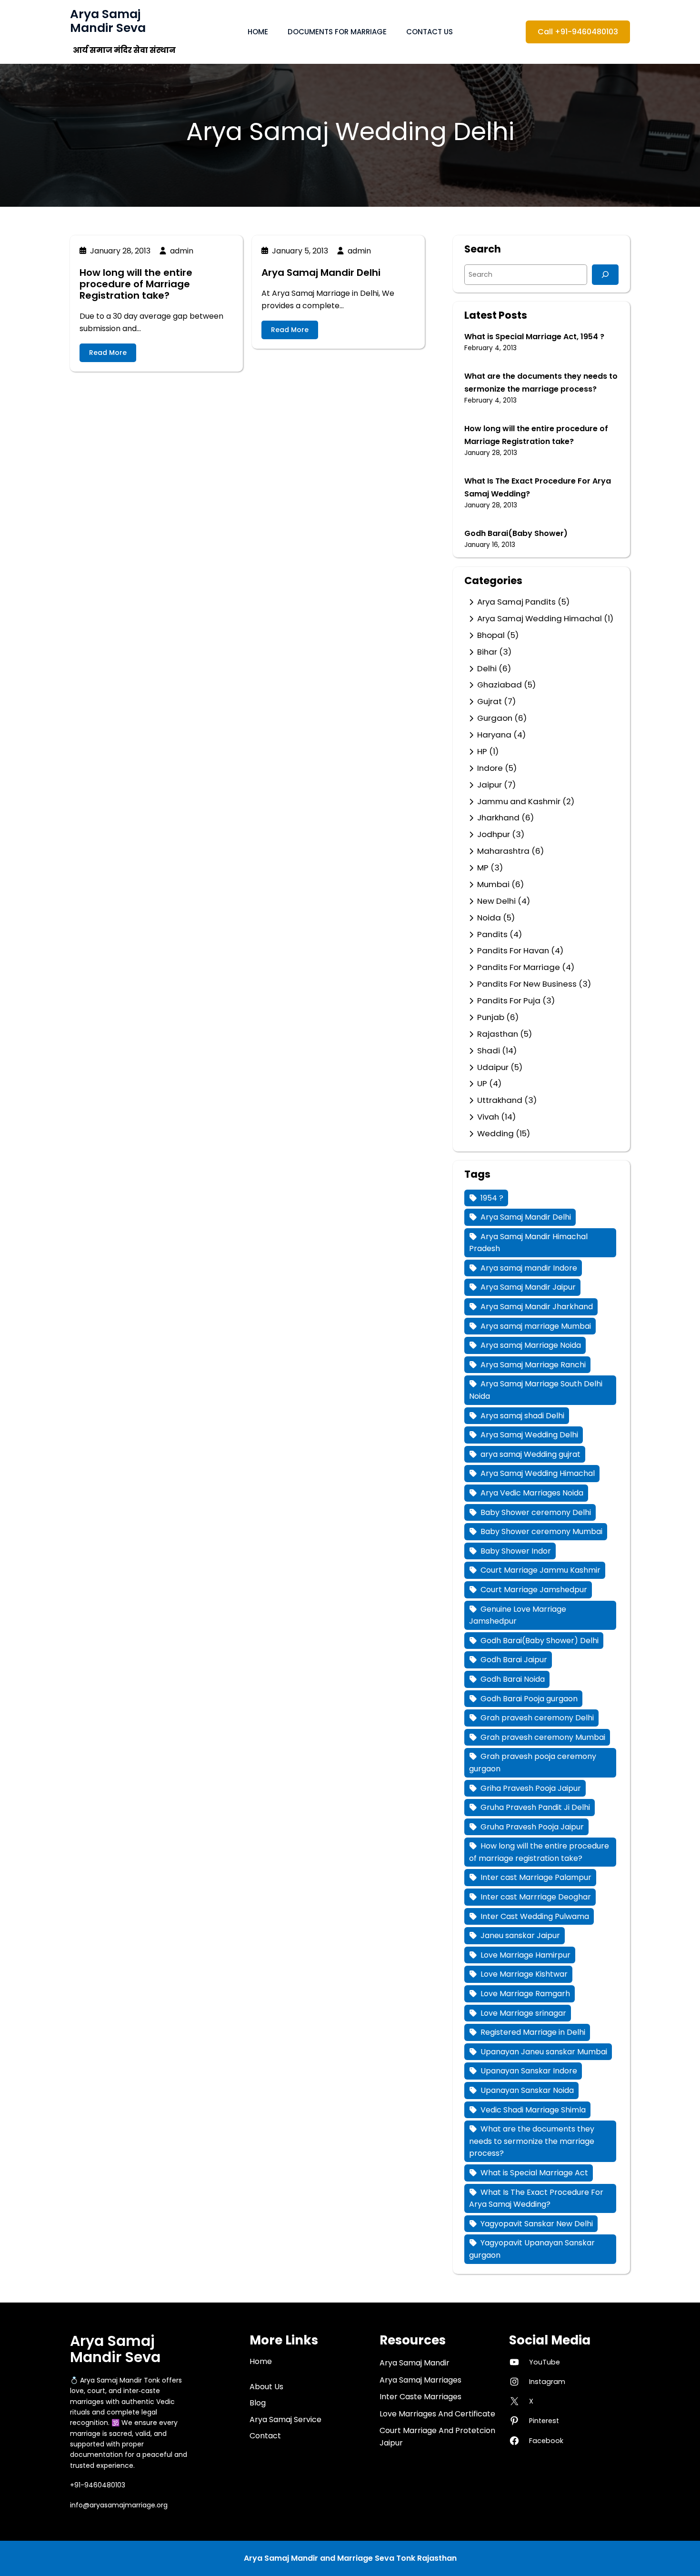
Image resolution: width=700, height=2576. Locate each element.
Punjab (491, 1017)
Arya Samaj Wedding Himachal (540, 618)
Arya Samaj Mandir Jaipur (528, 1287)
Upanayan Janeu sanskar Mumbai (544, 2052)
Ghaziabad (500, 685)
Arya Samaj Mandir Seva (108, 21)
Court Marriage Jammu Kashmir (540, 1570)
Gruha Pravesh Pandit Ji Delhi (535, 1807)
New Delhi (496, 901)
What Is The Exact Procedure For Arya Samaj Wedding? (536, 2198)
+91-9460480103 (98, 2485)
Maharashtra (503, 851)
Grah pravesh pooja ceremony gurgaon (533, 1763)
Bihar (487, 652)
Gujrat (490, 701)
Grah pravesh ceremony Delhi (537, 1718)
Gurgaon (495, 718)
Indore (490, 768)
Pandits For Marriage (519, 967)
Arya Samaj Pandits (516, 602)
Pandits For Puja (509, 1000)
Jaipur (490, 785)
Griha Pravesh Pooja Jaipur (531, 1788)
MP (483, 868)
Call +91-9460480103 (578, 32)
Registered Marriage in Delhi (533, 2032)
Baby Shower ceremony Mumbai (541, 1531)
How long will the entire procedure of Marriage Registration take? (136, 284)
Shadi (489, 1051)
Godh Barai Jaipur (514, 1660)
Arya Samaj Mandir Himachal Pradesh (528, 1243)
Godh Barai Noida (513, 1679)
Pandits (492, 934)
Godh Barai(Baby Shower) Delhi (540, 1641)
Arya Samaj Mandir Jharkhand (537, 1307)
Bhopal (491, 635)
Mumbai (493, 884)
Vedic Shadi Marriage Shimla (533, 2110)
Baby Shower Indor (516, 1551)
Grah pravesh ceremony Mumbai (543, 1737)
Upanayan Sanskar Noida (527, 2090)
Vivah (488, 1117)
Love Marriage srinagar (523, 2013)
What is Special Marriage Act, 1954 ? (534, 337)
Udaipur (493, 1067)
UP (482, 1083)
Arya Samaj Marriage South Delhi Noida (536, 1390)
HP (482, 751)
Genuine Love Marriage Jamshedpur (518, 1615)
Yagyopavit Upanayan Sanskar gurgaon (532, 2249)
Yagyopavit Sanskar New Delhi (537, 2224)
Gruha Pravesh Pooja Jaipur (532, 1827)
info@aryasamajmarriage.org (119, 2505)
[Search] (605, 275)
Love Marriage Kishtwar (524, 1974)
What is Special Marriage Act (534, 2173)
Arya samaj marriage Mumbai (536, 1326)
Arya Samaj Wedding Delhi (529, 1435)
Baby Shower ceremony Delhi (536, 1512)
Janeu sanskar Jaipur (520, 1935)
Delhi (487, 668)
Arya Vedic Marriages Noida (532, 1493)
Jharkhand (498, 818)
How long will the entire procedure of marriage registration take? (539, 1852)
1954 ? (492, 1198)
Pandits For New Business (527, 984)
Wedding (495, 1133)
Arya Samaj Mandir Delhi (321, 273)
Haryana (494, 735)
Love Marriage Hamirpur (525, 1955)
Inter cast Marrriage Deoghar (536, 1897)
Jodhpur (494, 834)
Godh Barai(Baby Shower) (516, 533)
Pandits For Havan (513, 950)
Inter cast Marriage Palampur (536, 1877)
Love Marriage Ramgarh (525, 1994)
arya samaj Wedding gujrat (530, 1454)
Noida (489, 918)
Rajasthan (498, 1034)
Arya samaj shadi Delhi (522, 1416)
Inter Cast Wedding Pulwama (535, 1916)
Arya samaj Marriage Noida (531, 1345)
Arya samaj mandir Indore (529, 1268)
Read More (108, 353)
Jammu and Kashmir (519, 801)
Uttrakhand (500, 1100)
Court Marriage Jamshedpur (534, 1590)
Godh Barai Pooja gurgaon (529, 1699)
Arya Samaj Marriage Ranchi (533, 1365)
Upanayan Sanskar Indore (529, 2071)
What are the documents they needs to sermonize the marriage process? (532, 2141)
